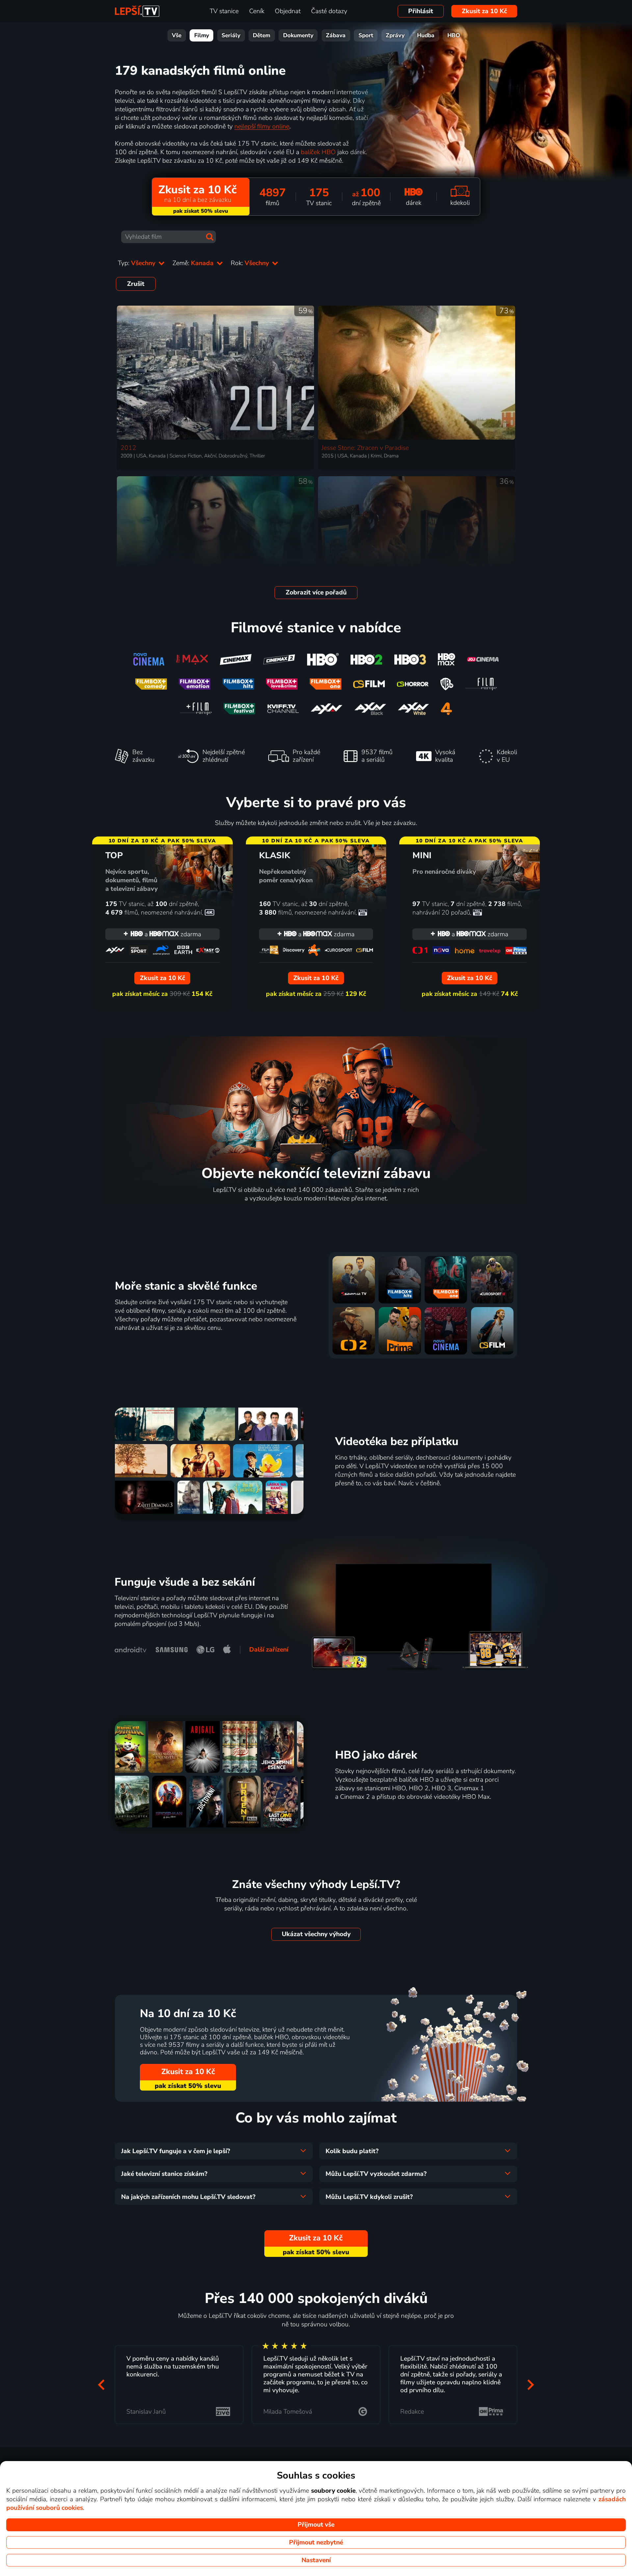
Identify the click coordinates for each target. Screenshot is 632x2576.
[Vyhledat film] (210, 237)
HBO (454, 35)
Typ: (137, 263)
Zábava (336, 35)
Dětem (262, 35)
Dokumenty (298, 35)
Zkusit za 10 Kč (484, 11)
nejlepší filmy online (262, 126)
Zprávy (395, 35)
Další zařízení (269, 1650)
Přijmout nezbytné (316, 2542)
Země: (194, 263)
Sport (366, 35)
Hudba (426, 35)
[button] (101, 2384)
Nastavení (316, 2560)
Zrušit (136, 284)
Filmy (202, 35)
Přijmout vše (316, 2525)
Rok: (251, 263)
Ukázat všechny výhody (316, 1934)
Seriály (231, 35)
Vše (177, 35)
